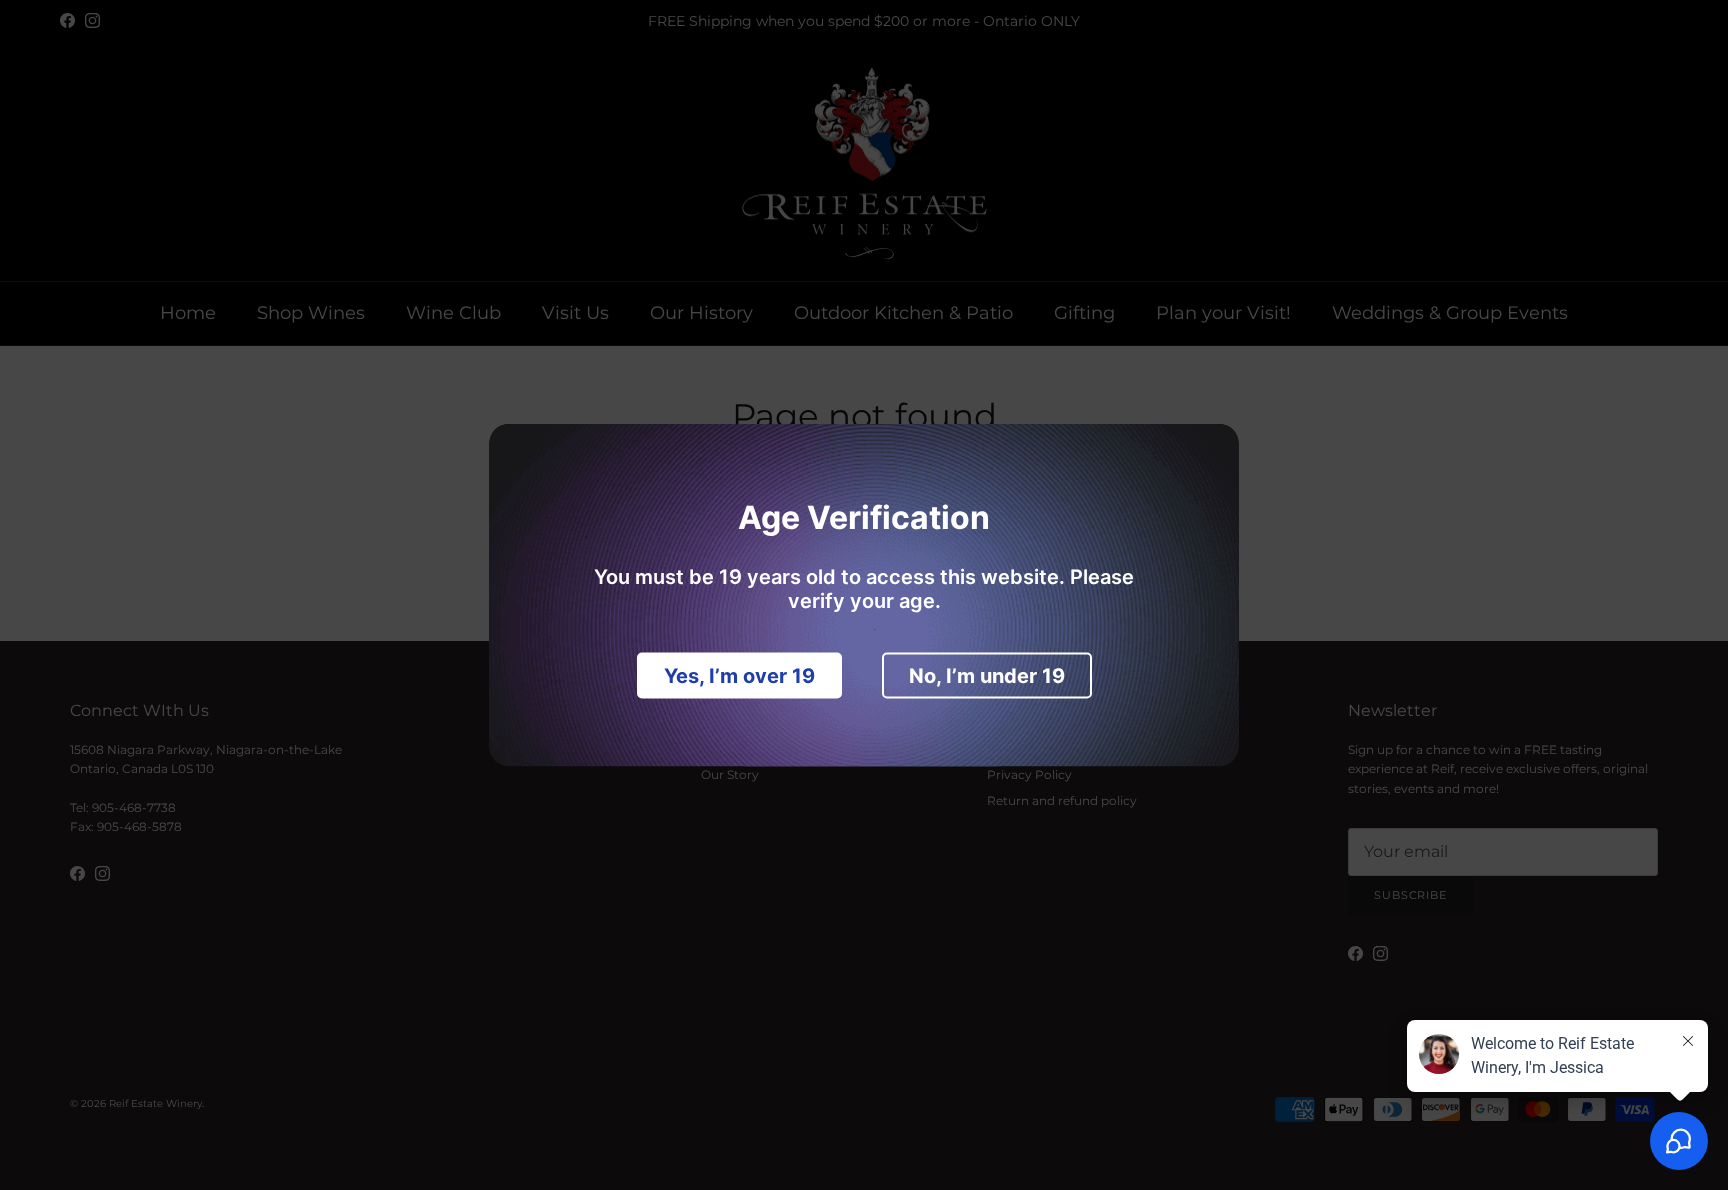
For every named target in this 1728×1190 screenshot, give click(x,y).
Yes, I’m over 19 (739, 676)
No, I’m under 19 (987, 676)
